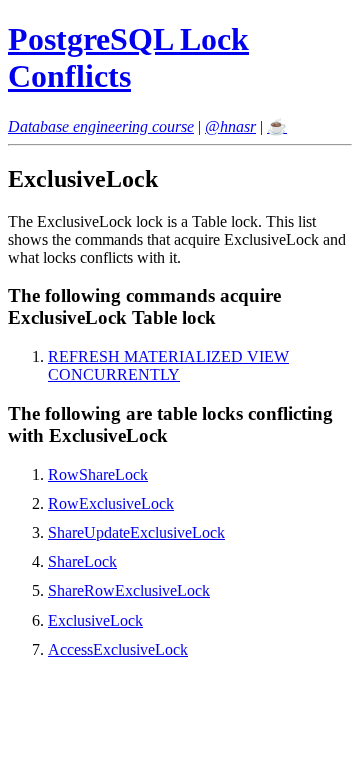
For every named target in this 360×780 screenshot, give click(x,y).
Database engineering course (101, 126)
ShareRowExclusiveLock (129, 590)
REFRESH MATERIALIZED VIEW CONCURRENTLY (168, 365)
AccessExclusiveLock (118, 649)
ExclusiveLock (95, 620)
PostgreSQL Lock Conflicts (128, 57)
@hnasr (230, 126)
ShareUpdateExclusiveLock (136, 532)
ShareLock (82, 561)
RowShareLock (98, 474)
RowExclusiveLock (111, 503)
